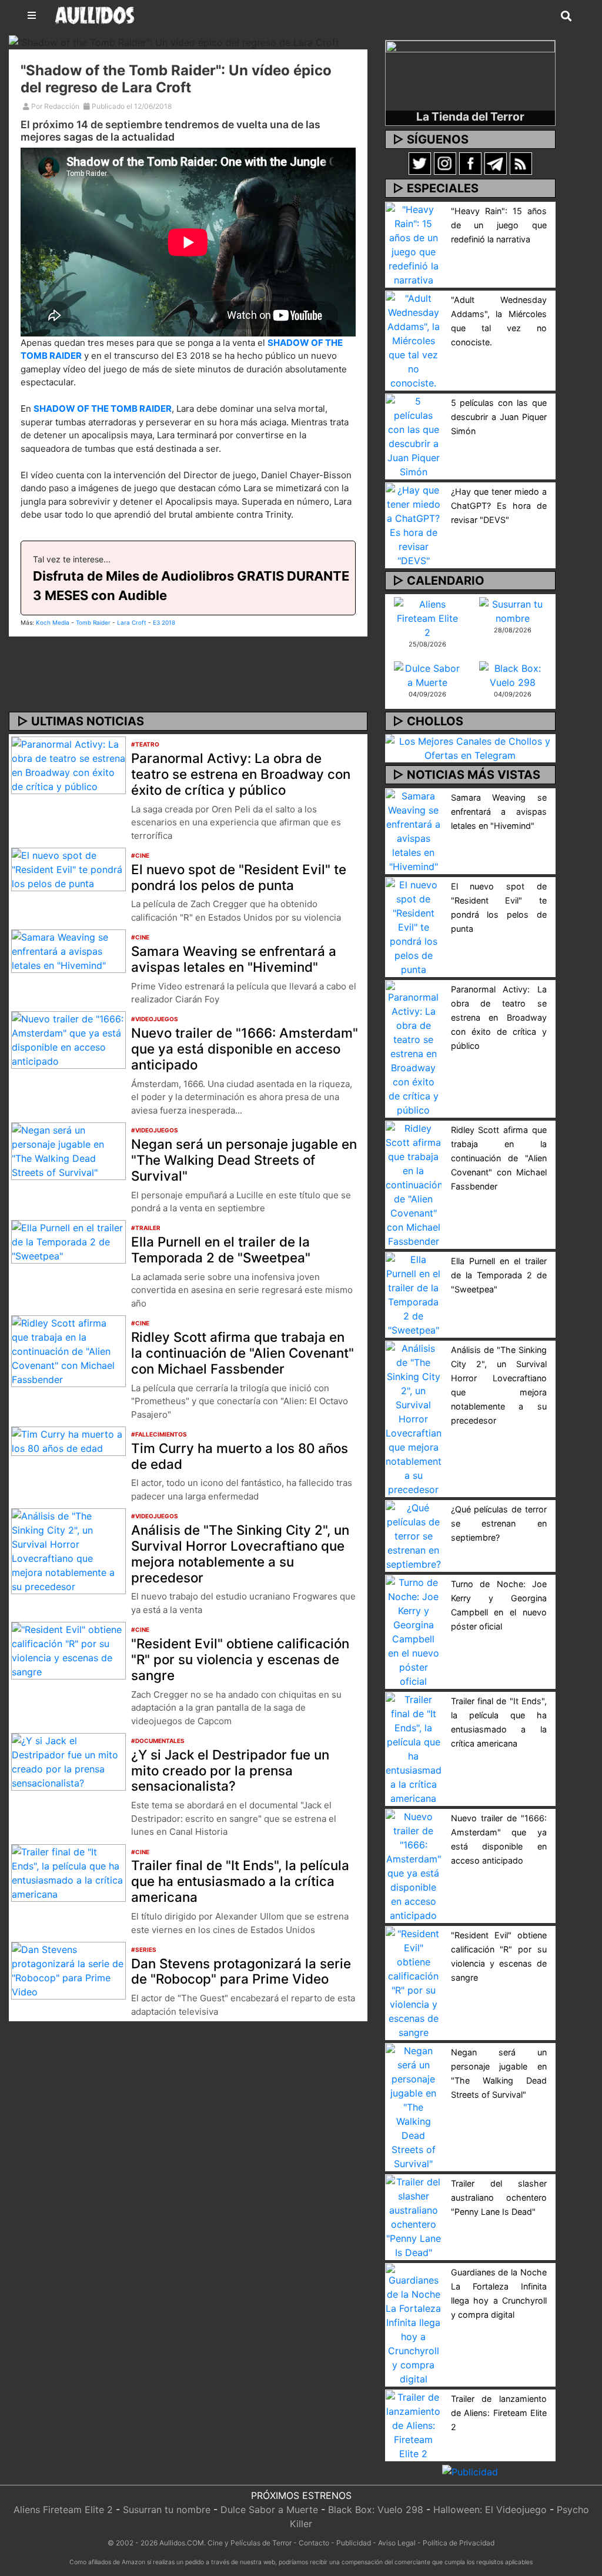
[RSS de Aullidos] (521, 163)
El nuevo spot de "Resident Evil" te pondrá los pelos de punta (239, 877)
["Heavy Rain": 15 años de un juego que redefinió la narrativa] (414, 244)
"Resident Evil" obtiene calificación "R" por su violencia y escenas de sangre (240, 1659)
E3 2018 (164, 622)
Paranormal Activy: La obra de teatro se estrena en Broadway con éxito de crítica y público (241, 774)
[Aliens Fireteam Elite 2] (428, 617)
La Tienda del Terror (470, 116)
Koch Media (53, 622)
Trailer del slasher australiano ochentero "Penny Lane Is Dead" (499, 2197)
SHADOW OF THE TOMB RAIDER (103, 409)
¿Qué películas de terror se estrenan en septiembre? (499, 1523)
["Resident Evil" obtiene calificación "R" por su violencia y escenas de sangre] (68, 1650)
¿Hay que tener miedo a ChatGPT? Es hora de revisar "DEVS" (499, 506)
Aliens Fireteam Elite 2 (63, 2510)
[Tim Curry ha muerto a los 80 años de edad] (68, 1440)
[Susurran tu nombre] (513, 610)
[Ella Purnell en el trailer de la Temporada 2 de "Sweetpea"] (68, 1241)
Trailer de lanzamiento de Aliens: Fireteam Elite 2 (499, 2413)
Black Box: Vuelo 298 (376, 2510)
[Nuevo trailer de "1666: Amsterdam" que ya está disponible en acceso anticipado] (68, 1039)
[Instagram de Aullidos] (445, 163)
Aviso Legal (397, 2543)
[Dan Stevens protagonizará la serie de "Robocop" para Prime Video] (68, 1970)
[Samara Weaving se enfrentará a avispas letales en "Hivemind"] (68, 950)
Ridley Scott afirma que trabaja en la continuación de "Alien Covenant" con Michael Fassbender (243, 1353)
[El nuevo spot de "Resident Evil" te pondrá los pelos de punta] (68, 868)
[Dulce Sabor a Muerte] (428, 674)
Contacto (314, 2543)
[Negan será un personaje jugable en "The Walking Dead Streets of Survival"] (68, 1150)
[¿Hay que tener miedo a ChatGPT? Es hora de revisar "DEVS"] (414, 524)
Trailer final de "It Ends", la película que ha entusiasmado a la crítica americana (240, 1881)
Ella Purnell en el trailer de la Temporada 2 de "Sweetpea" (221, 1249)
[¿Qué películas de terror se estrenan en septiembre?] (414, 1535)
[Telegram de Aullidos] (496, 163)
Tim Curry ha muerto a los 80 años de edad (240, 1456)
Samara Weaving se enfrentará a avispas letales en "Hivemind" (234, 959)
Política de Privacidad (459, 2543)
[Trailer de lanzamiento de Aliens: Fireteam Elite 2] (414, 2424)
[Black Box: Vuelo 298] (513, 674)
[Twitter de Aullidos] (420, 163)
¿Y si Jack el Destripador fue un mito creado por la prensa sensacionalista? (230, 1770)
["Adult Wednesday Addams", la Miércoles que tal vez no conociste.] (414, 339)
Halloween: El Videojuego (490, 2510)
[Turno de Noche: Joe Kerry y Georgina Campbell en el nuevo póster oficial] (414, 1631)
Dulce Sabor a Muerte (269, 2510)
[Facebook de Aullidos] (470, 163)
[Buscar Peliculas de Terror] (566, 16)
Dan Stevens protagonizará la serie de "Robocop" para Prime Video (241, 1971)
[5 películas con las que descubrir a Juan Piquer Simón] (414, 435)
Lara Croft (132, 622)
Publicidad (354, 2543)
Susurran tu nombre (167, 2510)
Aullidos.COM (182, 2543)
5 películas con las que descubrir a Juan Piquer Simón (499, 417)
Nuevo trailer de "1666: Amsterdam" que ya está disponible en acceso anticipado (245, 1049)
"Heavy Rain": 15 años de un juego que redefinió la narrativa (499, 225)
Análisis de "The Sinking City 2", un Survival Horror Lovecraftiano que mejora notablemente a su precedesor (240, 1554)
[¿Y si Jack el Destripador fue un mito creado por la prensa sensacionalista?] (68, 1761)
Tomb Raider (93, 622)
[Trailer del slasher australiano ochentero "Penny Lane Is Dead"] (414, 2216)
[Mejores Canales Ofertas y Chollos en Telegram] (470, 748)
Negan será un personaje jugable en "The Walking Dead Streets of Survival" (244, 1160)
